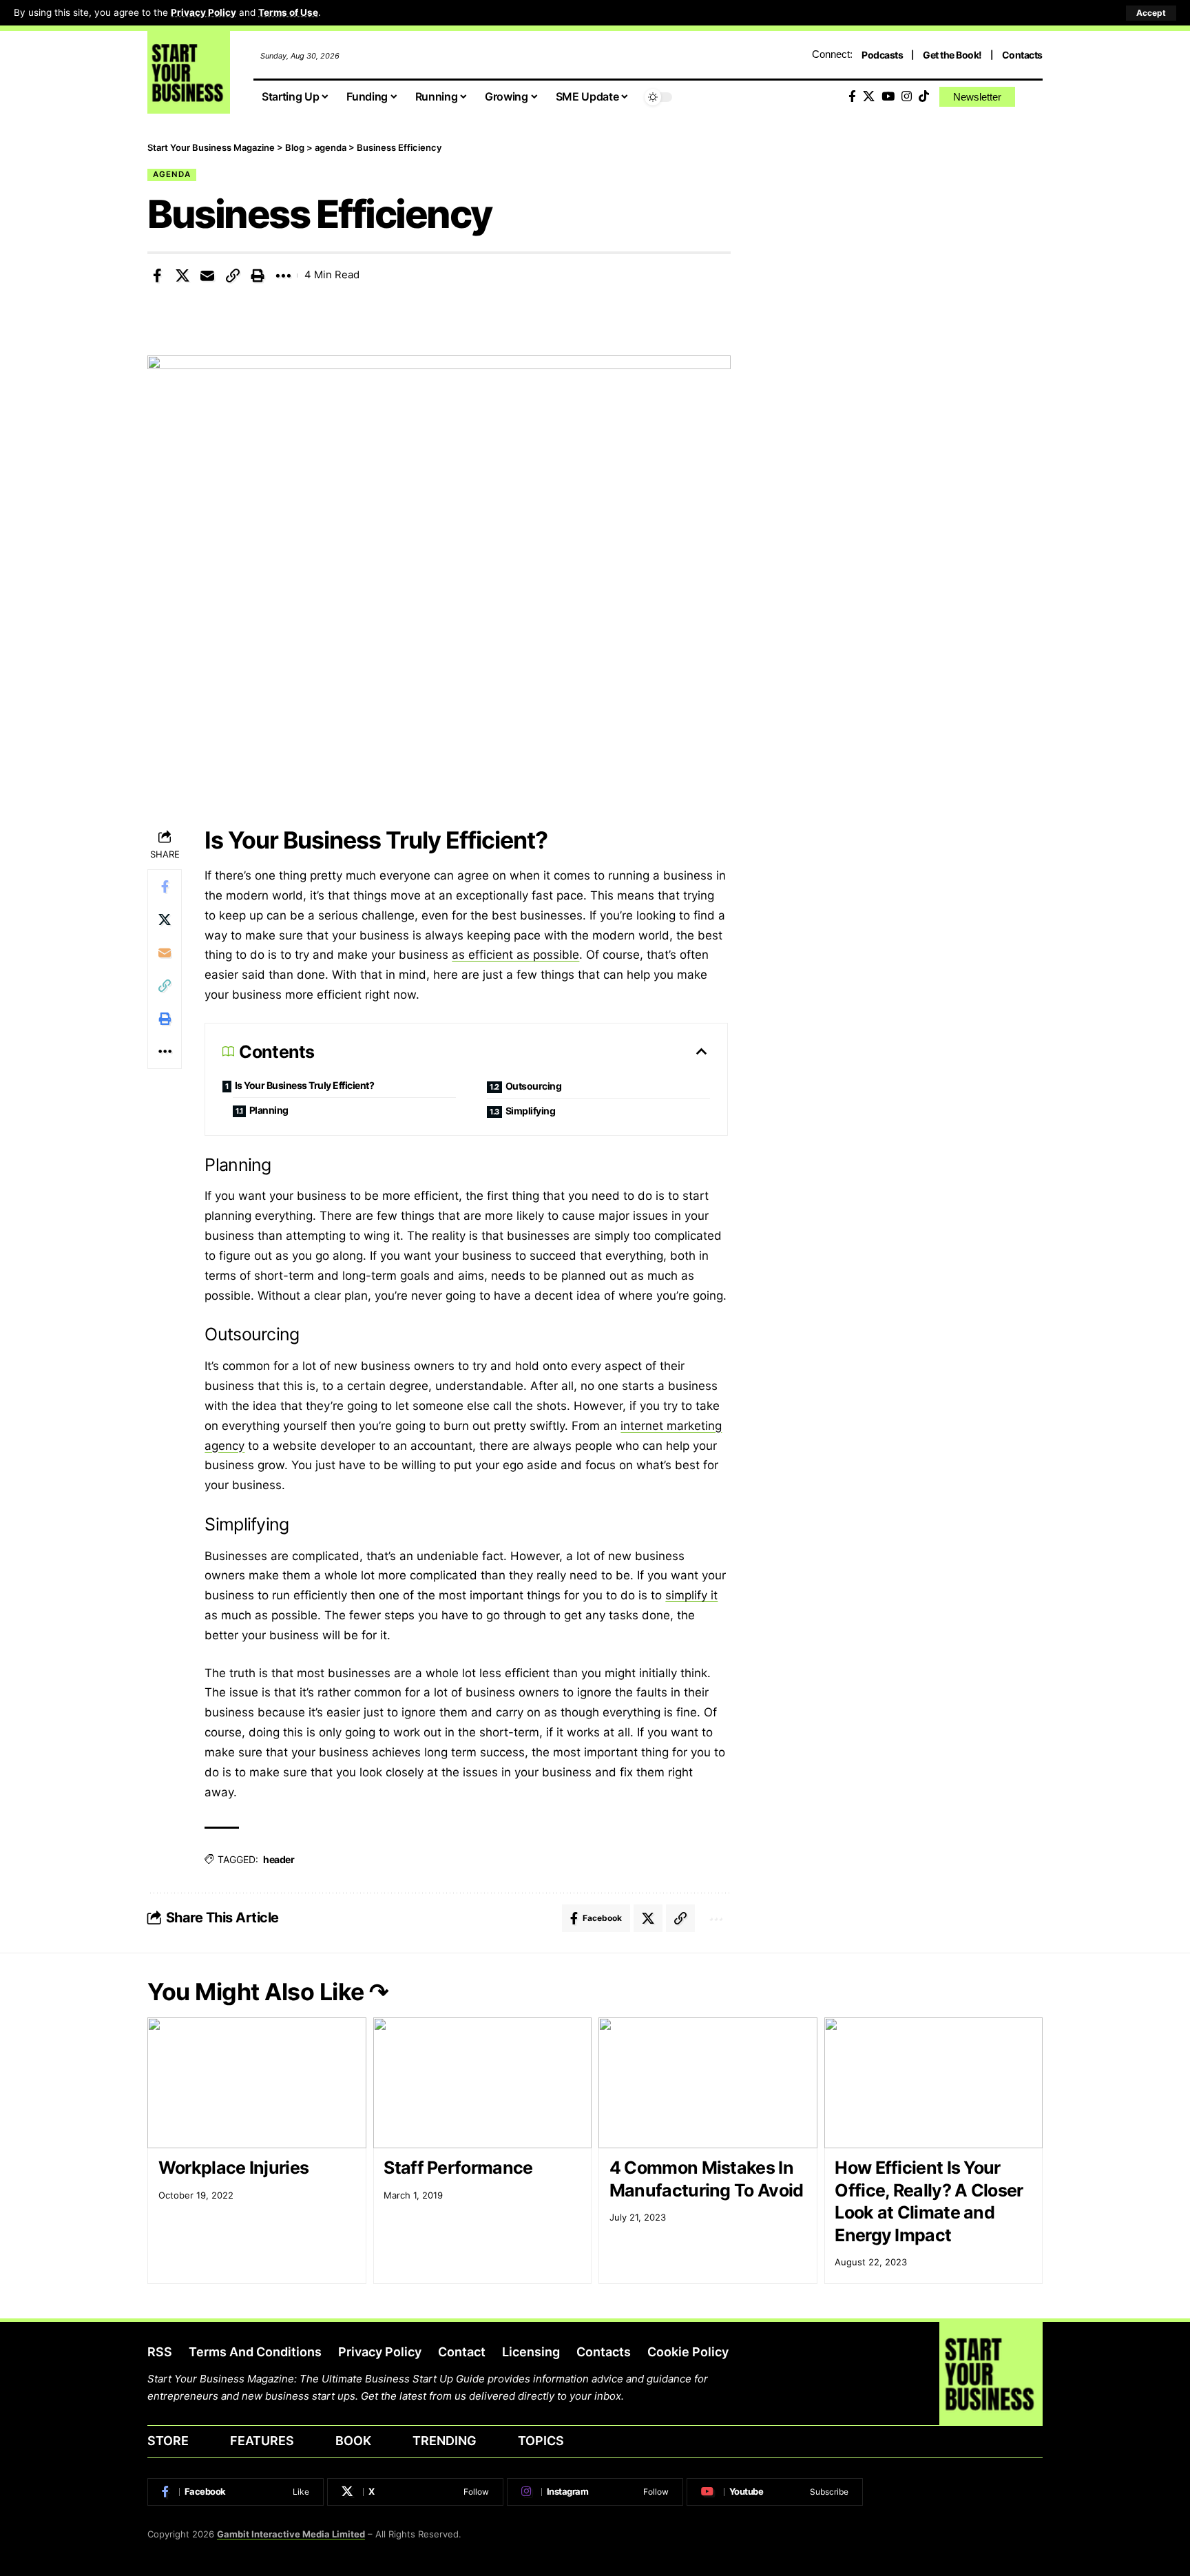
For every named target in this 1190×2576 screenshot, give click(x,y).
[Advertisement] (907, 238)
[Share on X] (182, 276)
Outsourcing (534, 1086)
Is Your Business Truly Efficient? (305, 1085)
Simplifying (531, 1111)
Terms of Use (288, 12)
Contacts (1022, 55)
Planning (270, 1110)
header (279, 1859)
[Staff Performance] (483, 2083)
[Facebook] (852, 97)
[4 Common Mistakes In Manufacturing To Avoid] (708, 2083)
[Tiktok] (924, 97)
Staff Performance (458, 2168)
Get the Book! (952, 55)
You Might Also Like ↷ (268, 1992)
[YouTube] (888, 97)
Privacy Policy (203, 12)
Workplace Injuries (233, 2168)
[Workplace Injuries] (257, 2083)
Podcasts (882, 55)
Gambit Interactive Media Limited (291, 2534)
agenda (172, 174)
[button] (1151, 13)
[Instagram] (907, 97)
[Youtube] (775, 2492)
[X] (869, 97)
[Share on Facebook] (157, 276)
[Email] (207, 276)
